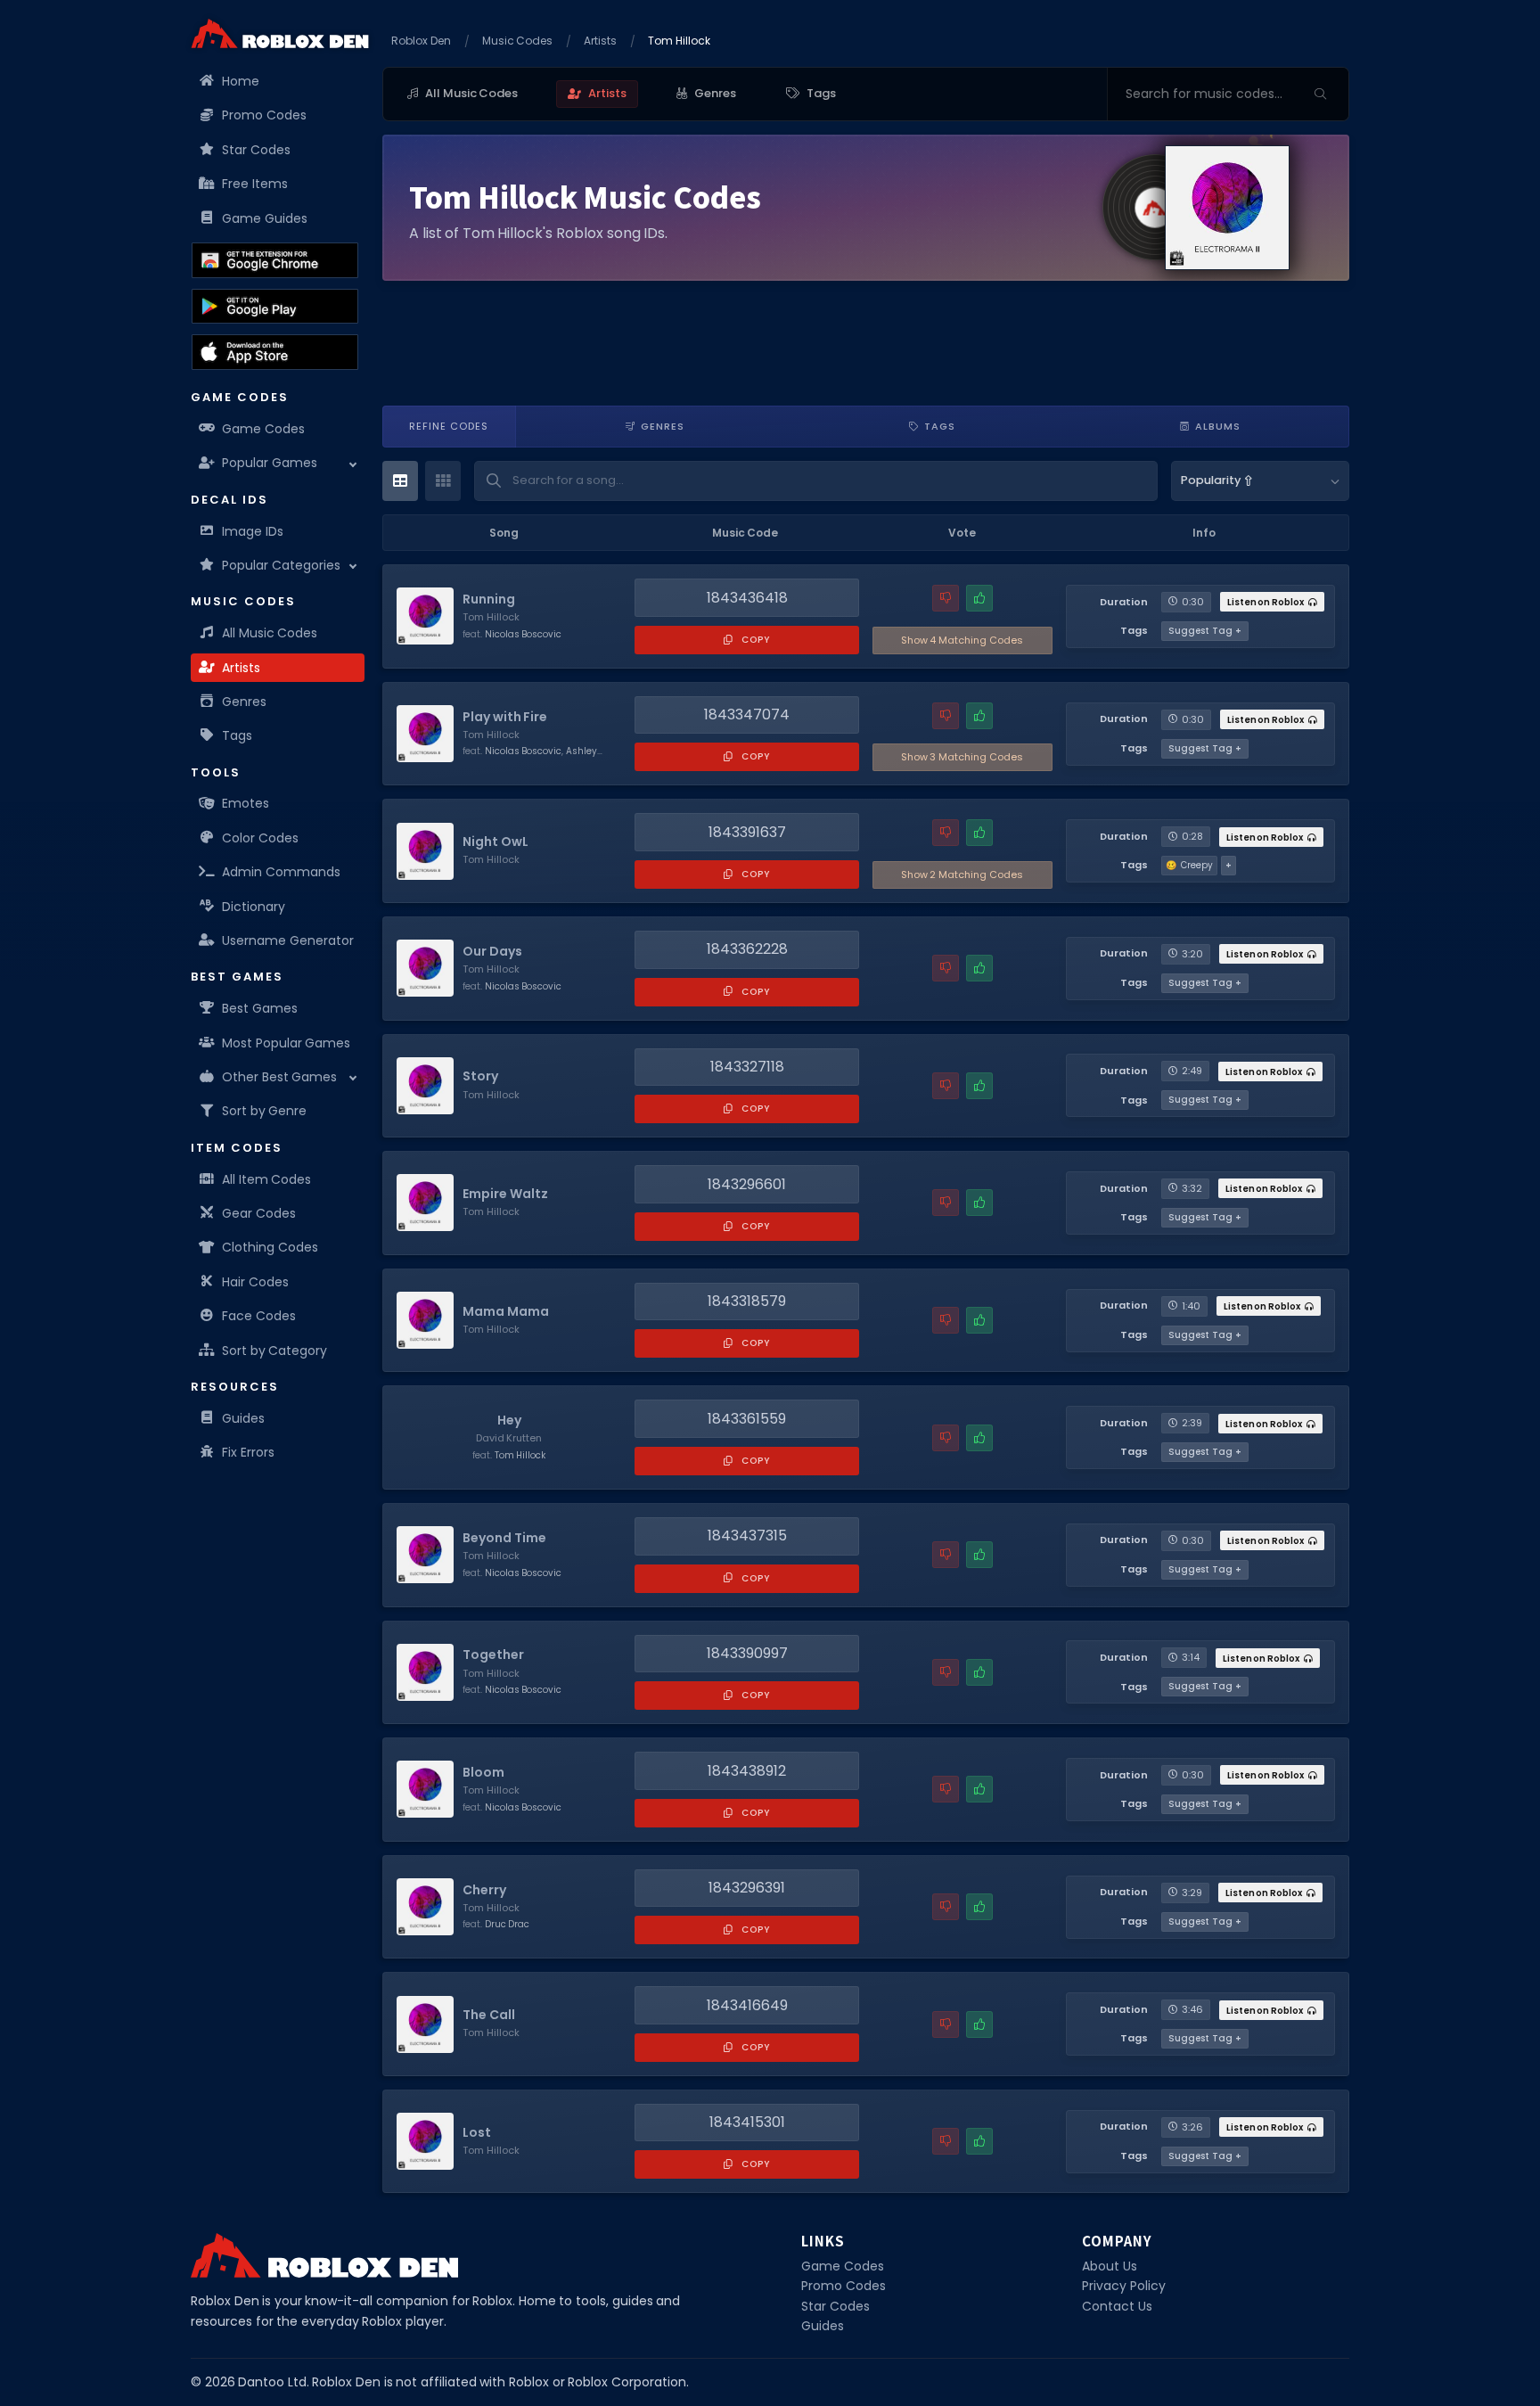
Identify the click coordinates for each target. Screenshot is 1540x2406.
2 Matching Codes (962, 875)
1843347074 (747, 714)
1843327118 (747, 1067)
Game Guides (265, 218)
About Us (1110, 2266)
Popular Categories (281, 565)
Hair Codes (255, 1282)
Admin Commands (281, 872)
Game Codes (263, 429)
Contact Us (1117, 2306)
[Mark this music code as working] (979, 598)
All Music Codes (270, 633)
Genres (244, 702)
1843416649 (747, 2005)
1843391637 (747, 832)
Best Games (260, 1008)
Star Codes (256, 150)
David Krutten (509, 1438)
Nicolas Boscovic (524, 634)
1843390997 (747, 1653)
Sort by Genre (264, 1111)
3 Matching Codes (962, 757)
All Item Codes (266, 1179)
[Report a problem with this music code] (946, 598)
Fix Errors (248, 1452)
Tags (237, 735)
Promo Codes (264, 115)
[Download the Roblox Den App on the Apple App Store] (275, 352)
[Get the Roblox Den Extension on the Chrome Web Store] (275, 260)
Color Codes (260, 838)
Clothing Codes (270, 1247)
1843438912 (747, 1771)
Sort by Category (274, 1351)
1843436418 (747, 598)
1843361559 (747, 1419)
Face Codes (259, 1316)
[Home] (280, 33)
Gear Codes (259, 1213)
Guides (243, 1418)
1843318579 (747, 1301)
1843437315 (747, 1536)
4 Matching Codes (962, 640)
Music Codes (518, 41)
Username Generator (288, 940)
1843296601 (747, 1184)
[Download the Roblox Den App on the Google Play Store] (275, 307)
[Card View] (443, 481)
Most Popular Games (286, 1043)
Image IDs (253, 531)
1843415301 (747, 2122)
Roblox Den (421, 41)
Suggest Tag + (1205, 631)
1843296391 (747, 1888)
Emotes (246, 803)
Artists (241, 668)
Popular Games (270, 463)
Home (241, 81)
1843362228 (747, 949)
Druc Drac (508, 1924)
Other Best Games (279, 1077)
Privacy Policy (1124, 2286)
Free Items (255, 184)
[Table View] (400, 481)
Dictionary (254, 907)
